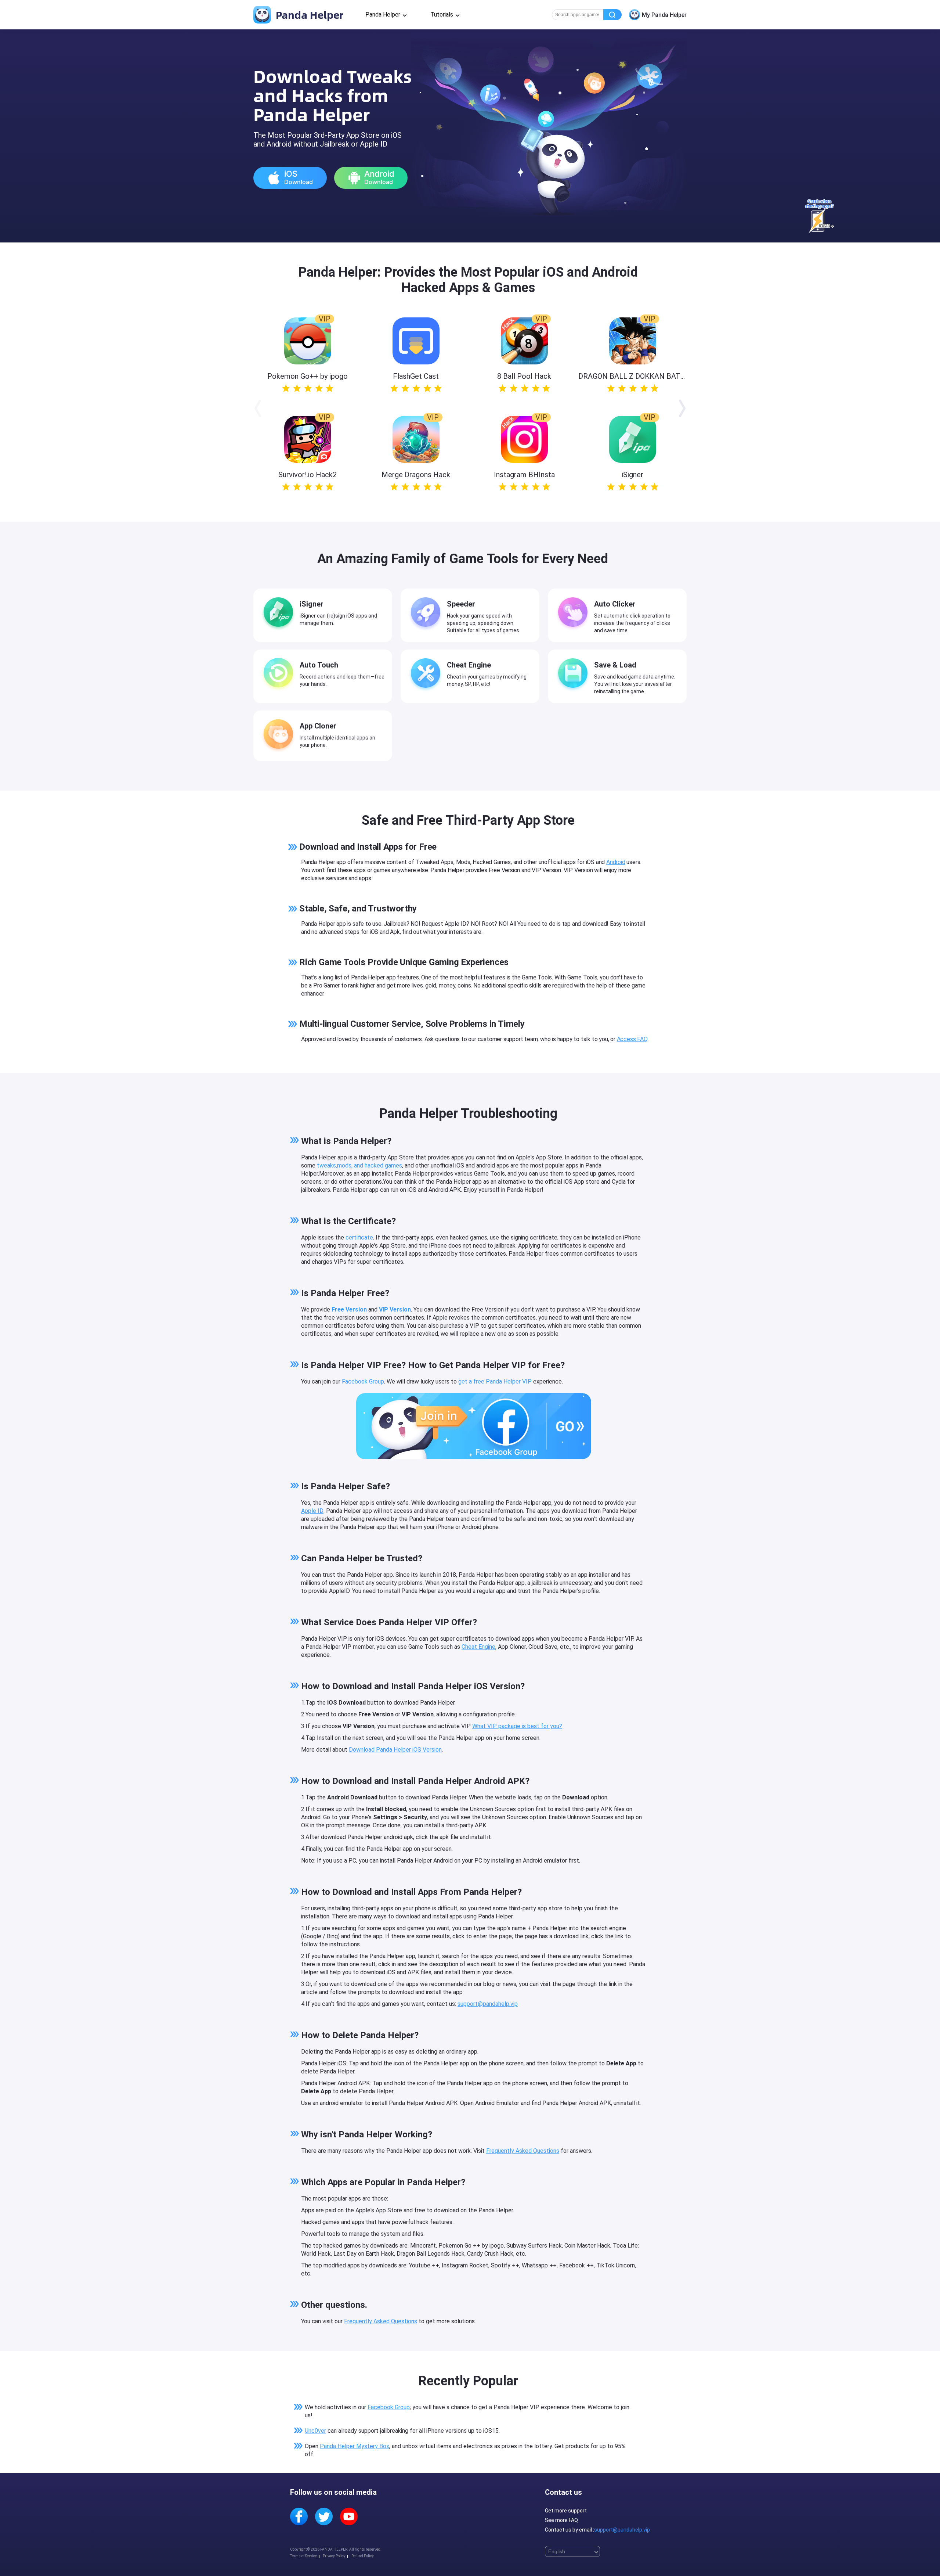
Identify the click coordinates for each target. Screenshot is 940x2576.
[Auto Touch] (280, 674)
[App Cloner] (280, 735)
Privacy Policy (334, 2556)
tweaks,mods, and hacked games (359, 1165)
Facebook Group (363, 1381)
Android (616, 862)
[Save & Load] (575, 674)
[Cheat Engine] (427, 674)
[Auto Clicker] (575, 614)
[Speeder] (427, 614)
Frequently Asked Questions (523, 2151)
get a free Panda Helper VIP (495, 1381)
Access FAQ (632, 1039)
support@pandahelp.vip (488, 2004)
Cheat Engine (478, 1647)
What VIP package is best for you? (517, 1726)
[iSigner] (280, 614)
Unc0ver (315, 2431)
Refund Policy (363, 2556)
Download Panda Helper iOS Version (395, 1750)
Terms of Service (303, 2556)
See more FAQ (561, 2520)
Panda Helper (308, 15)
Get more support (566, 2511)
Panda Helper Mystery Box (355, 2446)
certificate (359, 1237)
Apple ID (312, 1511)
